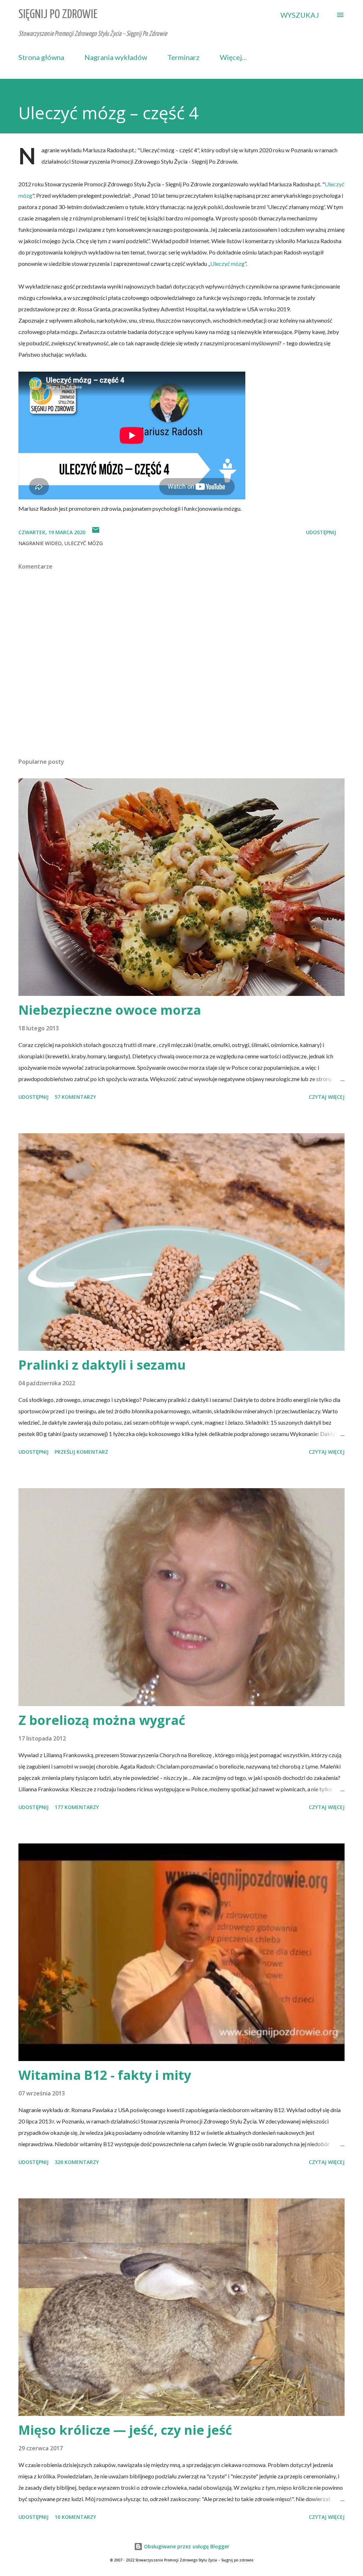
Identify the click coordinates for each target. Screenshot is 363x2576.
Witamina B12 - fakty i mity (105, 2075)
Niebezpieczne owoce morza (110, 1010)
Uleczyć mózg (227, 264)
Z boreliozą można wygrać (102, 1720)
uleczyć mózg (84, 543)
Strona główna (41, 57)
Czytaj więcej (327, 1097)
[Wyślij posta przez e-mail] (96, 532)
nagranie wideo (40, 543)
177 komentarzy (77, 1807)
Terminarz (183, 57)
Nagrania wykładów (116, 57)
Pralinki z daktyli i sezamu (102, 1365)
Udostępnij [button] (321, 532)
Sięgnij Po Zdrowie (58, 15)
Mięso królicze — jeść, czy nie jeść (125, 2430)
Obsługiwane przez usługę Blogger (186, 2546)
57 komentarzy (75, 1097)
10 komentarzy (75, 2517)
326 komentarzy (77, 2162)
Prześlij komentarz (81, 1452)
